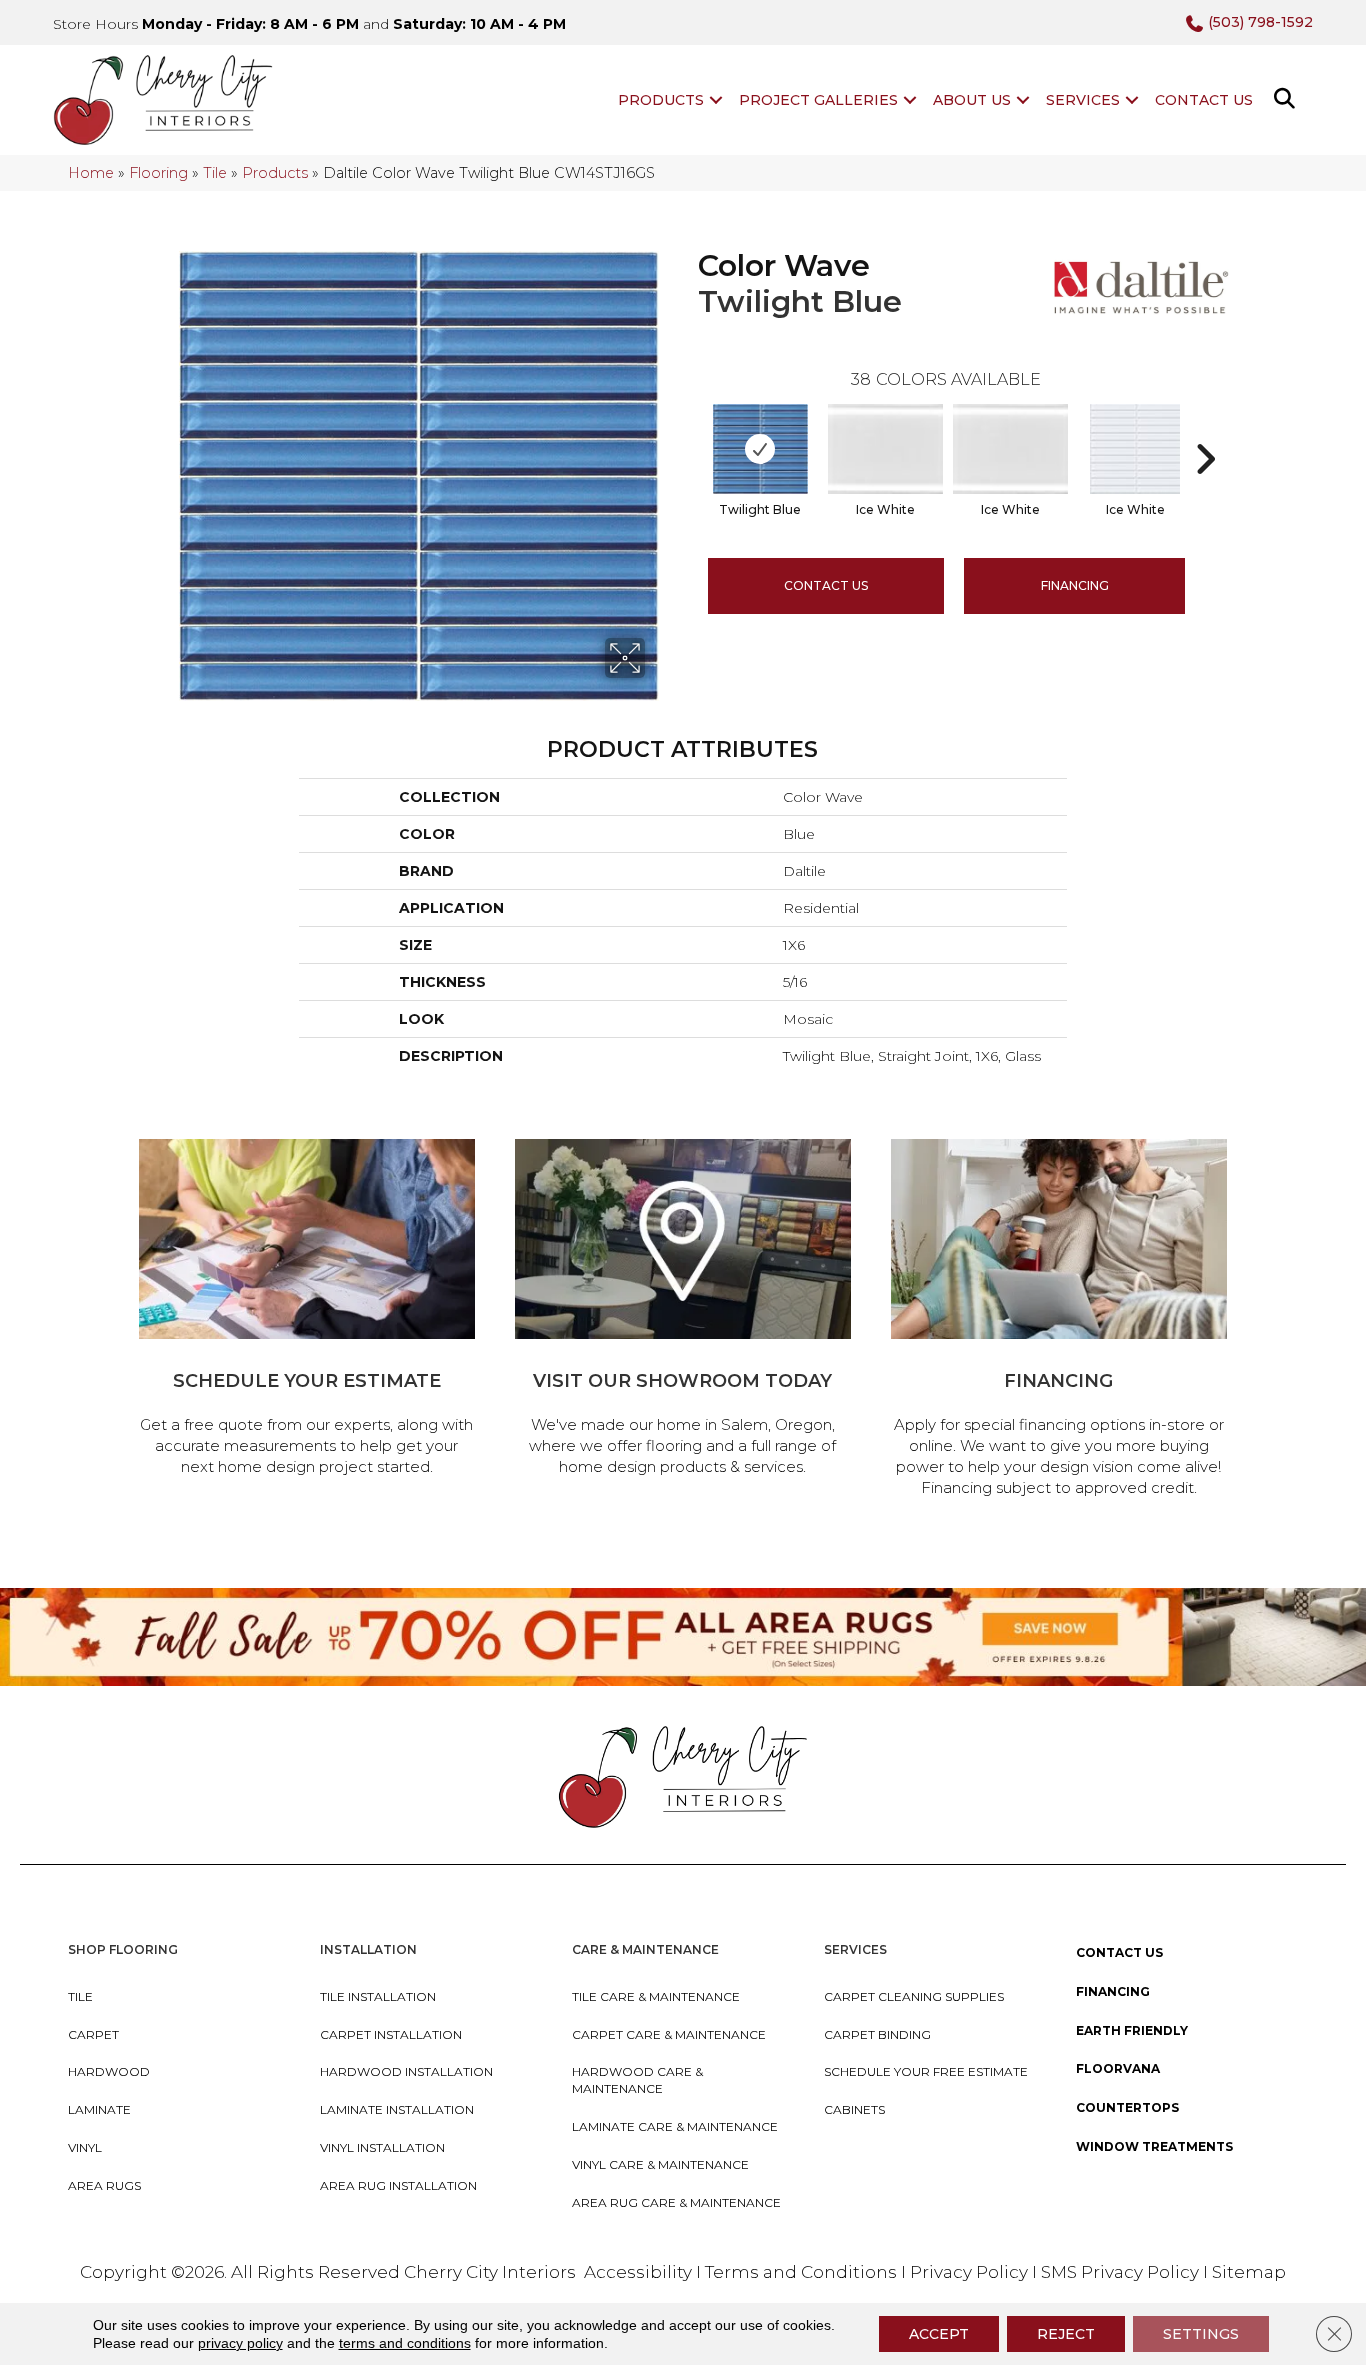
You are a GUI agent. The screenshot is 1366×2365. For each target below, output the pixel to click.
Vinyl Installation (382, 2147)
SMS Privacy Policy (1122, 2272)
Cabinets (854, 2109)
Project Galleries (818, 100)
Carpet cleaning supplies (914, 1996)
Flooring (158, 173)
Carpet (93, 2034)
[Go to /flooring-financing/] (1059, 1321)
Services (1083, 100)
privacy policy (240, 2343)
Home (91, 173)
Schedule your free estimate (926, 2071)
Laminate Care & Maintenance (675, 2126)
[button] (716, 100)
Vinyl (85, 2147)
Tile (215, 173)
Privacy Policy (971, 2272)
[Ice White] (885, 449)
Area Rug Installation (398, 2185)
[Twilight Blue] (761, 449)
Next (1205, 429)
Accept (939, 2334)
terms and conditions (405, 2343)
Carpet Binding (877, 2034)
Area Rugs (104, 2185)
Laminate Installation (397, 2109)
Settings (1201, 2334)
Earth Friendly (1132, 2030)
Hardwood (109, 2071)
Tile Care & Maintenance (656, 1996)
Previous (688, 429)
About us (972, 100)
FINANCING (1075, 585)
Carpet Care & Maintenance (669, 2034)
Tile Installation (378, 1996)
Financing (1113, 1991)
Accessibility (638, 2272)
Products (661, 100)
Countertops (1127, 2107)
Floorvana (1118, 2068)
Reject (1066, 2334)
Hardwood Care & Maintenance (637, 2080)
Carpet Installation (391, 2034)
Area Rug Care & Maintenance (676, 2202)
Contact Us (1204, 100)
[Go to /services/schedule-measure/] (307, 1310)
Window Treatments (1154, 2146)
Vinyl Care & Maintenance (660, 2164)
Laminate (99, 2109)
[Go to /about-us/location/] (683, 1310)
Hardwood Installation (406, 2071)
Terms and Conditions (801, 2272)
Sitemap (1249, 2272)
